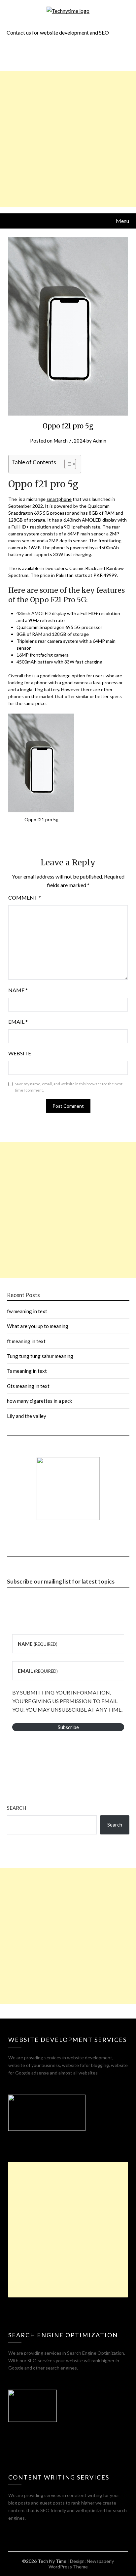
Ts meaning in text (27, 1371)
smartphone (59, 499)
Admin (100, 441)
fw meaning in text (27, 1311)
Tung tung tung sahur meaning (40, 1356)
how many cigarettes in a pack (39, 1401)
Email (18, 1022)
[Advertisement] (68, 139)
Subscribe (68, 1727)
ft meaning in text (26, 1341)
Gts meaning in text (28, 1386)
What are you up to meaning (38, 1326)
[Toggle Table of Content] (67, 464)
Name (18, 990)
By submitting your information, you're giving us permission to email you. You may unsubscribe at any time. (67, 1701)
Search (17, 1808)
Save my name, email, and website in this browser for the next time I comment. (69, 1087)
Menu (122, 221)
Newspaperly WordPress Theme (81, 2564)
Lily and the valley (27, 1416)
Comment (25, 897)
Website (20, 1053)
